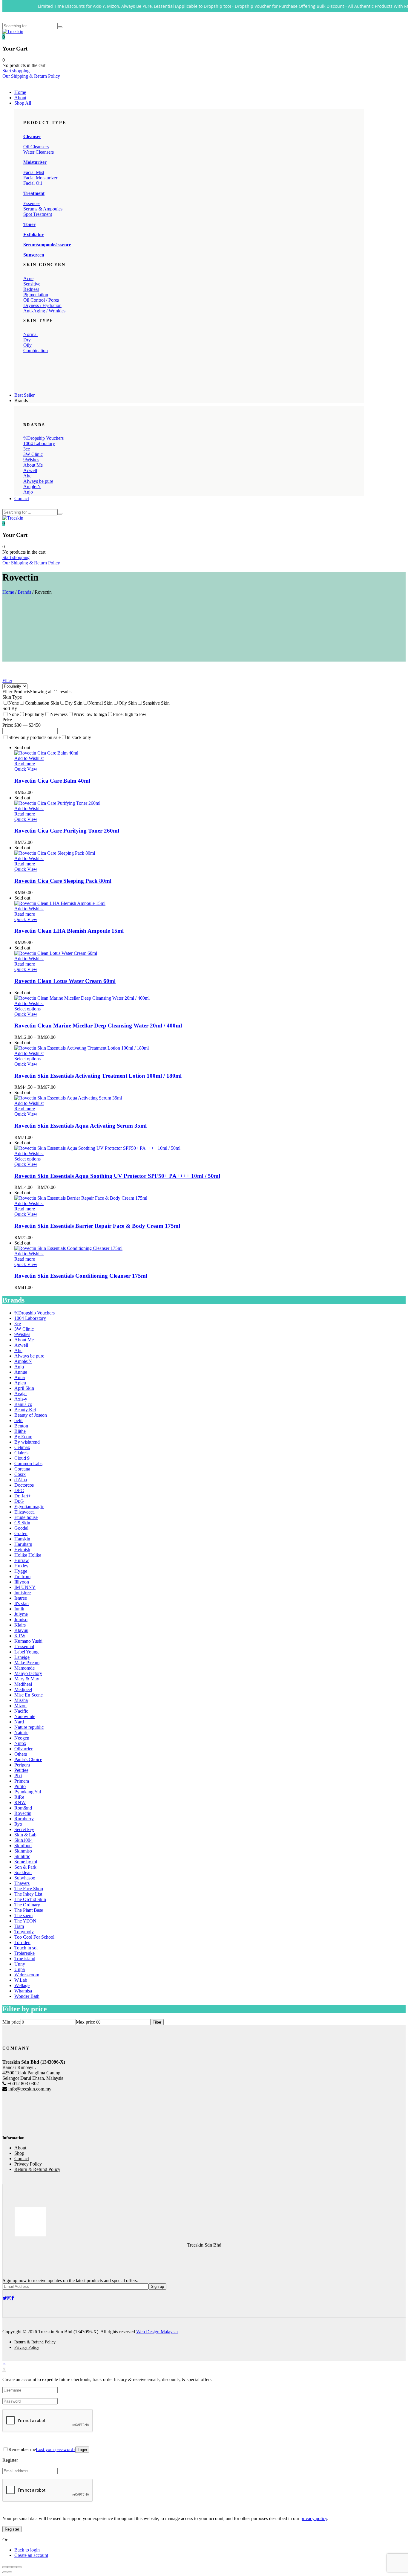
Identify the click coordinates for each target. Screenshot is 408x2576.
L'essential (24, 1646)
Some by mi (26, 1862)
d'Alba (21, 1480)
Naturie (21, 1733)
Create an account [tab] (31, 2555)
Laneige (22, 1657)
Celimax (22, 1447)
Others (21, 1754)
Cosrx (20, 1474)
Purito (20, 1786)
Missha (21, 1700)
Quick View (26, 769)
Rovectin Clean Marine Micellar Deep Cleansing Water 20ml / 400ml (98, 1026)
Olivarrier (23, 1749)
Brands (24, 592)
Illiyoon (22, 1582)
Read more (25, 764)
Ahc (27, 476)
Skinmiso (23, 1851)
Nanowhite (25, 1716)
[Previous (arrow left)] (5, 2572)
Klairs (20, 1625)
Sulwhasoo (25, 1878)
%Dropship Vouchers (43, 438)
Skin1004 (23, 1840)
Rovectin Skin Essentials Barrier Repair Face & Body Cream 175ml (97, 1226)
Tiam (19, 1926)
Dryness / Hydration (42, 305)
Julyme (21, 1614)
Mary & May (27, 1679)
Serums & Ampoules (43, 209)
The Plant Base (29, 1910)
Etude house (26, 1517)
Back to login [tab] (27, 2550)
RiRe (19, 1797)
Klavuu (21, 1630)
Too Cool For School (34, 1937)
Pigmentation (36, 295)
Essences (32, 203)
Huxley (21, 1566)
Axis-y (21, 1399)
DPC (19, 1490)
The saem (23, 1915)
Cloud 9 (22, 1458)
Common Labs (28, 1463)
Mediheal (23, 1684)
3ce (27, 449)
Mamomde (24, 1668)
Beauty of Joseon (31, 1415)
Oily (27, 345)
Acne (28, 278)
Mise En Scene (29, 1695)
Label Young (26, 1652)
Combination (36, 351)
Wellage (22, 1985)
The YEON (25, 1921)
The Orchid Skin (30, 1899)
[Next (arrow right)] (10, 2572)
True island (25, 1959)
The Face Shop (29, 1889)
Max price (85, 2022)
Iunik (19, 1609)
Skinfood (23, 1846)
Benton (21, 1426)
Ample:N (32, 487)
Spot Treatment (38, 214)
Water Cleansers (39, 152)
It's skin (22, 1603)
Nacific (21, 1711)
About (20, 98)
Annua (21, 1372)
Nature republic (29, 1727)
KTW (20, 1636)
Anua (20, 1377)
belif (19, 1420)
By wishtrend (27, 1442)
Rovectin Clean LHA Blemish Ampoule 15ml (69, 931)
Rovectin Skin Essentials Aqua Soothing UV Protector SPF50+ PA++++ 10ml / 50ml (117, 1176)
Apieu (20, 1383)
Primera (22, 1781)
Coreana (22, 1469)
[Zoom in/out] (19, 2567)
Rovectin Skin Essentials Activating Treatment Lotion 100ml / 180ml (98, 1076)
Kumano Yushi (28, 1641)
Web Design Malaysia (157, 2332)
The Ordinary (27, 1905)
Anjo (28, 492)
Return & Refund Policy (37, 2169)
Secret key (24, 1829)
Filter (7, 681)
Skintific (22, 1856)
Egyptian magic (29, 1507)
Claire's (21, 1453)
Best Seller (24, 395)
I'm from (22, 1576)
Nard (19, 1722)
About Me (33, 465)
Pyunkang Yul (28, 1792)
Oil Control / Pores (41, 300)
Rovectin (23, 1813)
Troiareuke (24, 1953)
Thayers (22, 1883)
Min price (11, 2022)
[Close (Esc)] (5, 2567)
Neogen (22, 1738)
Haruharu (23, 1544)
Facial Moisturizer (40, 178)
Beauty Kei (25, 1410)
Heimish (22, 1550)
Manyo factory (28, 1673)
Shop (19, 2153)
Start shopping (16, 71)
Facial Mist (34, 172)
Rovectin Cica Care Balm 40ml (52, 781)
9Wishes (31, 460)
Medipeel (23, 1689)
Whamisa (23, 1991)
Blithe (20, 1431)
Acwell (30, 470)
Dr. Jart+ (23, 1496)
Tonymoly (24, 1932)
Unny (20, 1964)
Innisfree (23, 1593)
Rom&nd (23, 1808)
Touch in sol (26, 1948)
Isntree (21, 1598)
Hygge (21, 1571)
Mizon (20, 1706)
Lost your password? (56, 2449)
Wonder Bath (27, 1996)
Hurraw (22, 1560)
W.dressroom (27, 1975)
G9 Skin (22, 1523)
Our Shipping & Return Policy (31, 76)
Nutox (20, 1743)
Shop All (23, 103)
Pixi (18, 1776)
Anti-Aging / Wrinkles (44, 311)
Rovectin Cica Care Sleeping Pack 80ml (63, 881)
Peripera (22, 1765)
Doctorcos (24, 1485)
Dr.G (19, 1501)
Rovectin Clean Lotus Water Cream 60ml (65, 981)
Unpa (20, 1969)
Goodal (21, 1528)
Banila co (23, 1404)
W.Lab (21, 1980)
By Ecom (23, 1437)
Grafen (21, 1533)
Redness (31, 289)
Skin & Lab (25, 1835)
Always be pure (38, 481)
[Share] (10, 2567)
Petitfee (21, 1770)
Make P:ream (27, 1663)
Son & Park (25, 1867)
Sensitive (32, 284)
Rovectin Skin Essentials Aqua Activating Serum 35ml (80, 1126)
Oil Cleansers (36, 147)
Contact (22, 498)
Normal (30, 334)
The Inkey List (28, 1894)
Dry (27, 340)
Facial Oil (33, 183)
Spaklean (23, 1872)
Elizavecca (24, 1512)
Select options (27, 1009)
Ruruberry (24, 1819)
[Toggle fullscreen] (14, 2567)
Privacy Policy (28, 2164)
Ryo (18, 1824)
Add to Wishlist (29, 758)
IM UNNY (25, 1587)
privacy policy (314, 2518)
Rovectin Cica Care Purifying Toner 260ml (67, 831)
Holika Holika (28, 1555)
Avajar (21, 1394)
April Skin (24, 1388)
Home (20, 92)
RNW (20, 1802)
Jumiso (21, 1620)
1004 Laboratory (39, 443)
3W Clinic (33, 454)
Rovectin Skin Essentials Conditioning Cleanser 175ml (81, 1276)
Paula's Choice (28, 1759)
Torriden (22, 1942)
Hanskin (22, 1539)
